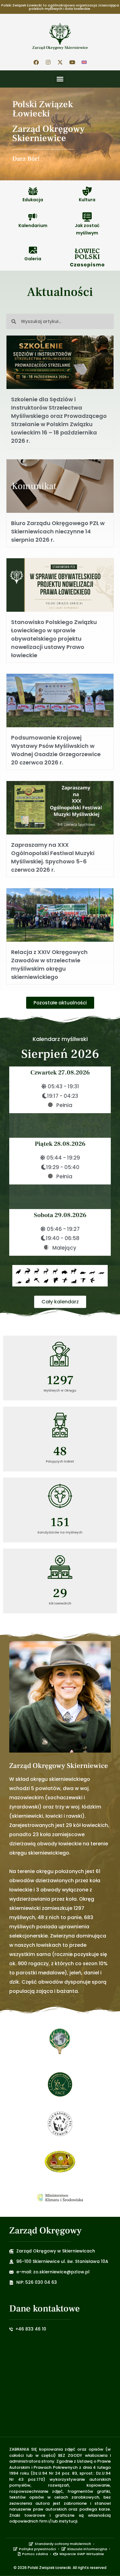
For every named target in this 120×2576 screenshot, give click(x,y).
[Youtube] (72, 62)
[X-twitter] (60, 62)
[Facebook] (36, 62)
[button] (60, 79)
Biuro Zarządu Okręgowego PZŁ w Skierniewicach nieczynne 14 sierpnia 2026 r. (58, 531)
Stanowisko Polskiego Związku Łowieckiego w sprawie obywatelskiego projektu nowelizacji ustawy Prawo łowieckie (54, 639)
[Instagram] (48, 62)
